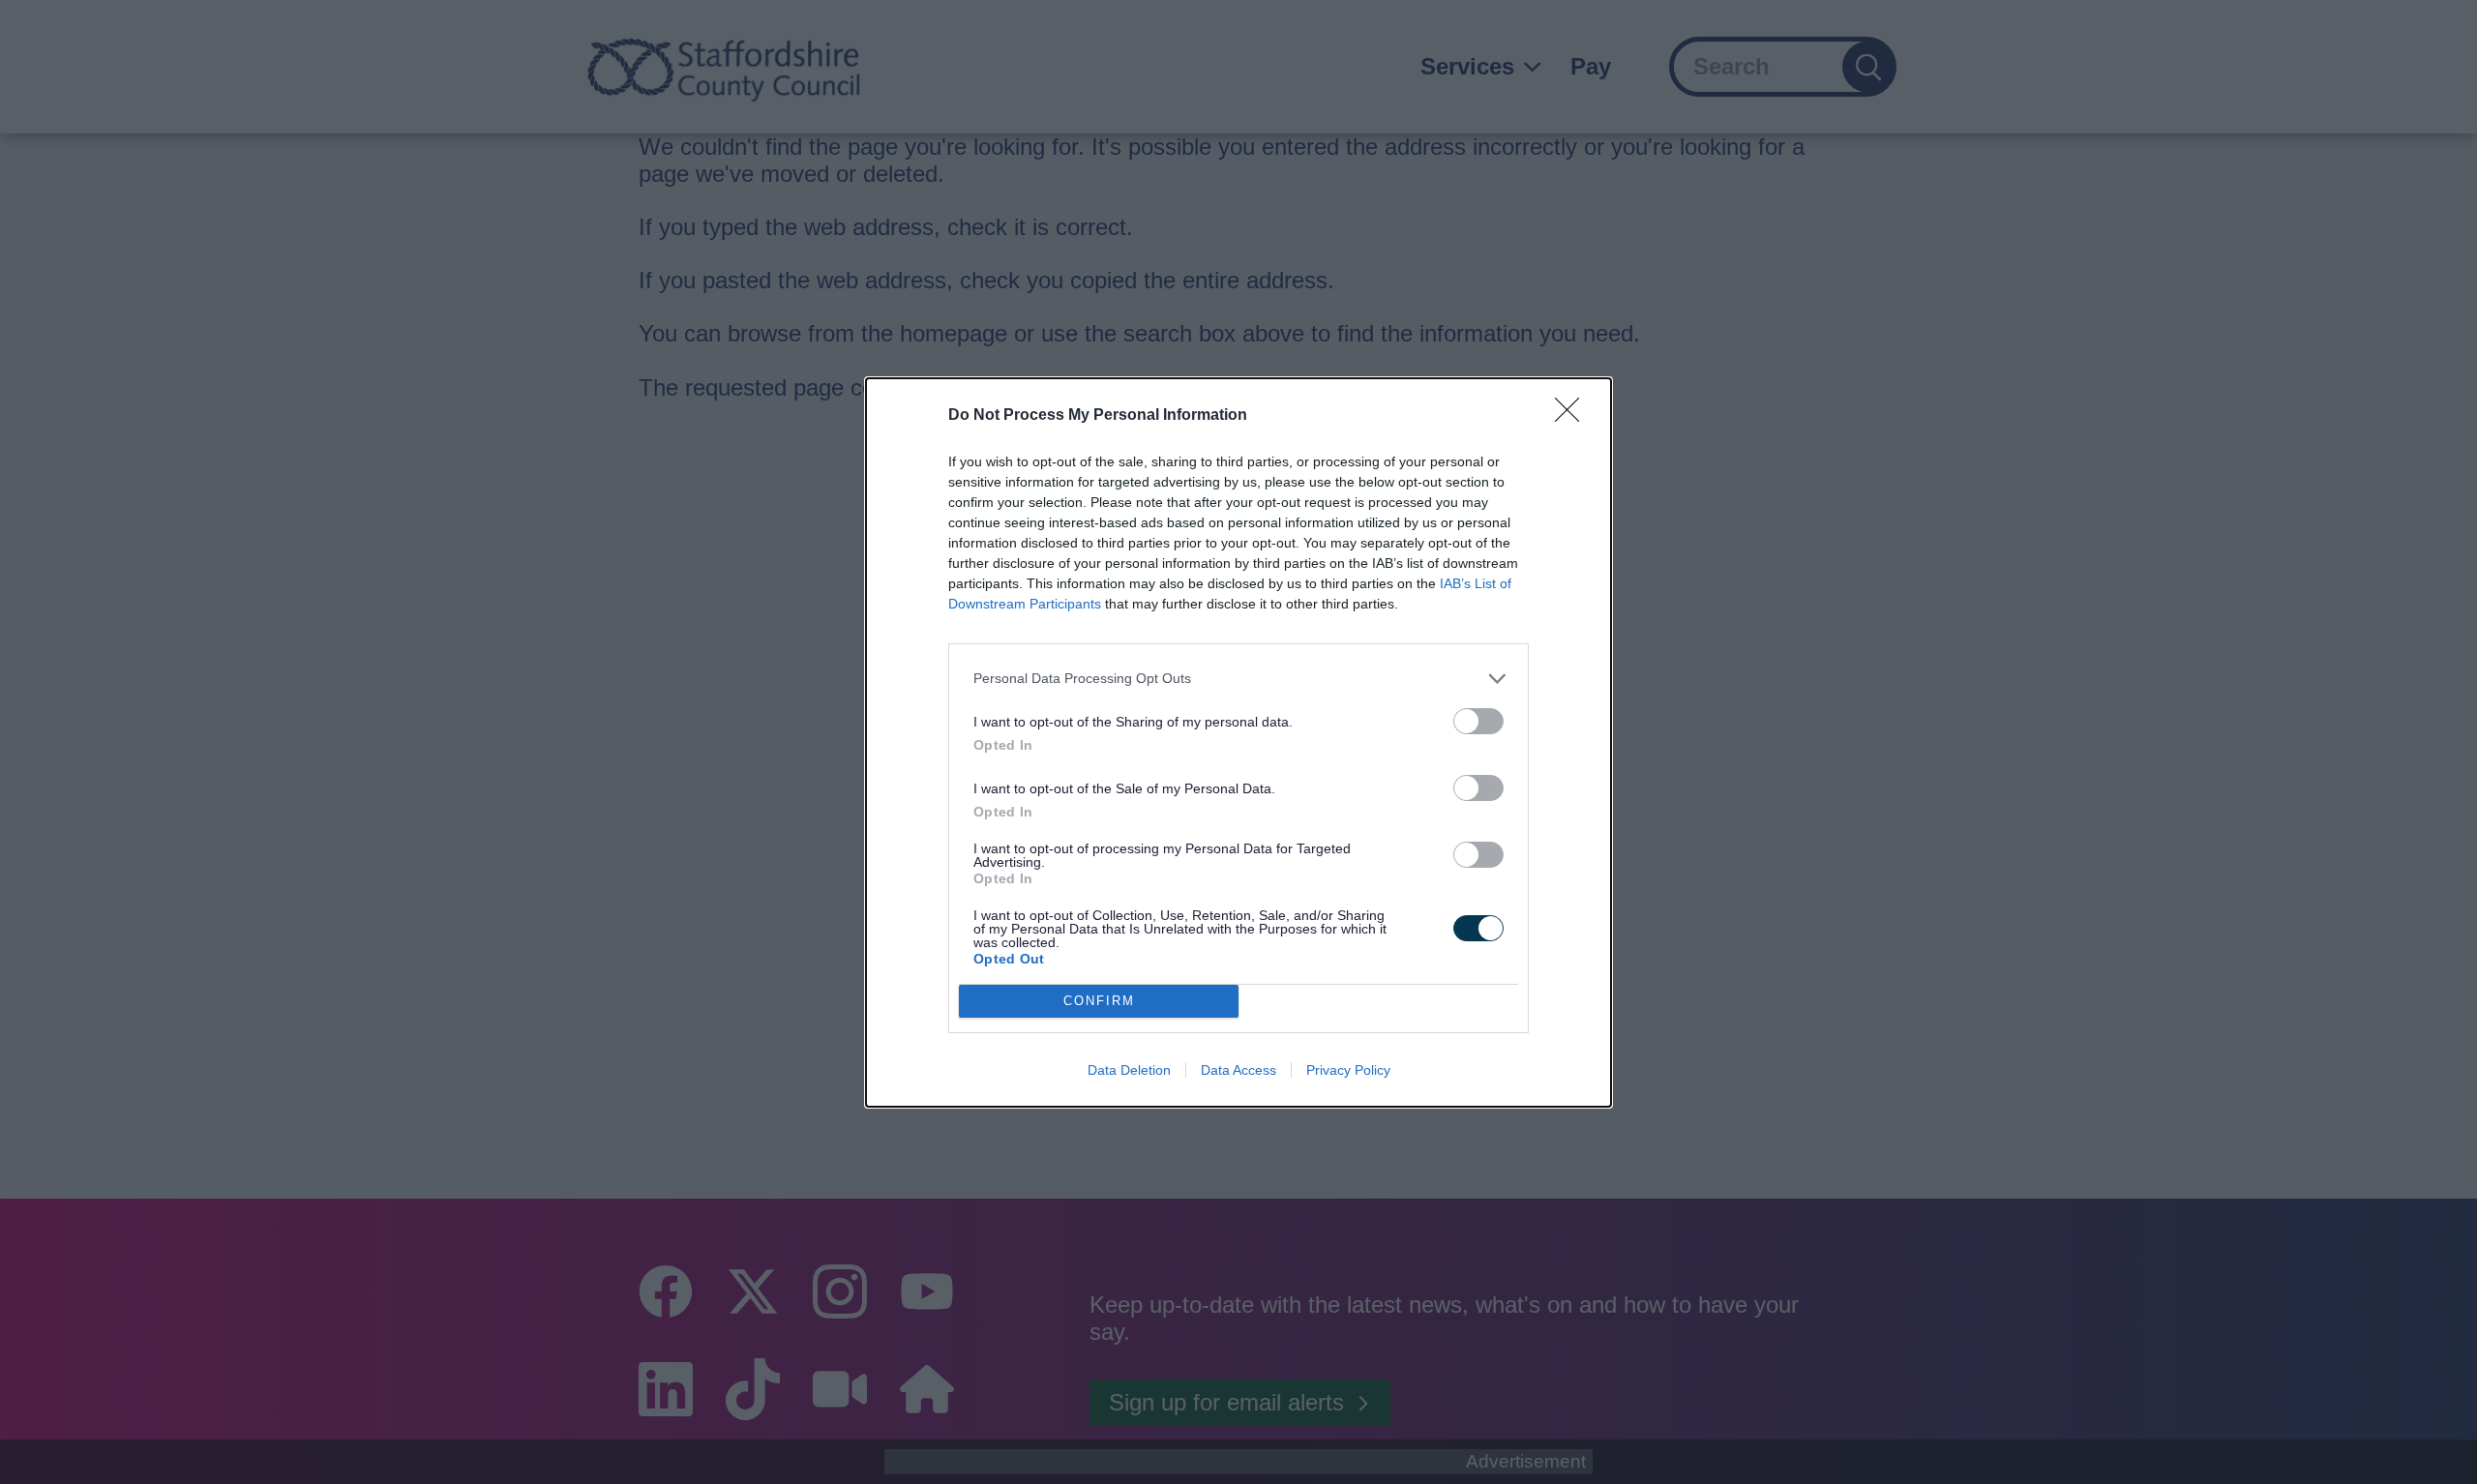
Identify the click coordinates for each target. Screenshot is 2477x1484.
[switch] (1478, 721)
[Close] (1573, 416)
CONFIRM (1099, 1001)
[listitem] (1238, 679)
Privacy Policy (1348, 1070)
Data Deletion (1129, 1070)
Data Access (1238, 1070)
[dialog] (1238, 742)
